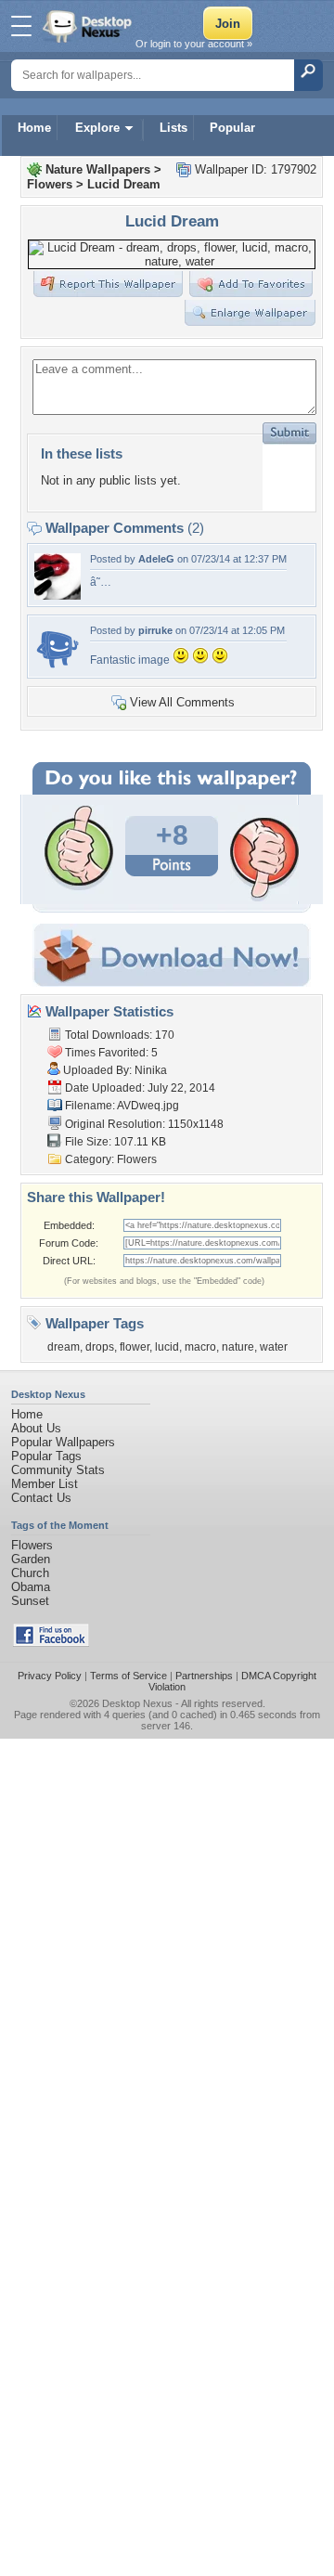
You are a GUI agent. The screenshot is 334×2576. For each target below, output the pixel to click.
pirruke (155, 630)
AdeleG (156, 559)
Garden (31, 1559)
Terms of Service (128, 1676)
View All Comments (182, 702)
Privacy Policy (50, 1676)
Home (34, 128)
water (274, 1347)
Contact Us (41, 1498)
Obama (31, 1587)
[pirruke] (58, 667)
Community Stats (58, 1470)
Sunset (30, 1601)
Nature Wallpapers (98, 169)
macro (200, 1347)
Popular (232, 128)
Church (30, 1573)
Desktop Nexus (137, 1703)
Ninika (151, 1070)
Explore (97, 128)
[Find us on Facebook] (51, 1643)
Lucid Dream (124, 184)
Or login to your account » (194, 44)
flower (135, 1347)
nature (238, 1347)
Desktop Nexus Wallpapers (89, 26)
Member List (45, 1484)
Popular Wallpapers (63, 1442)
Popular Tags (46, 1456)
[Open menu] (21, 26)
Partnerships (204, 1676)
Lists (173, 128)
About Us (36, 1428)
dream (64, 1347)
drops (100, 1347)
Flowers (50, 184)
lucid (167, 1347)
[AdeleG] (58, 595)
